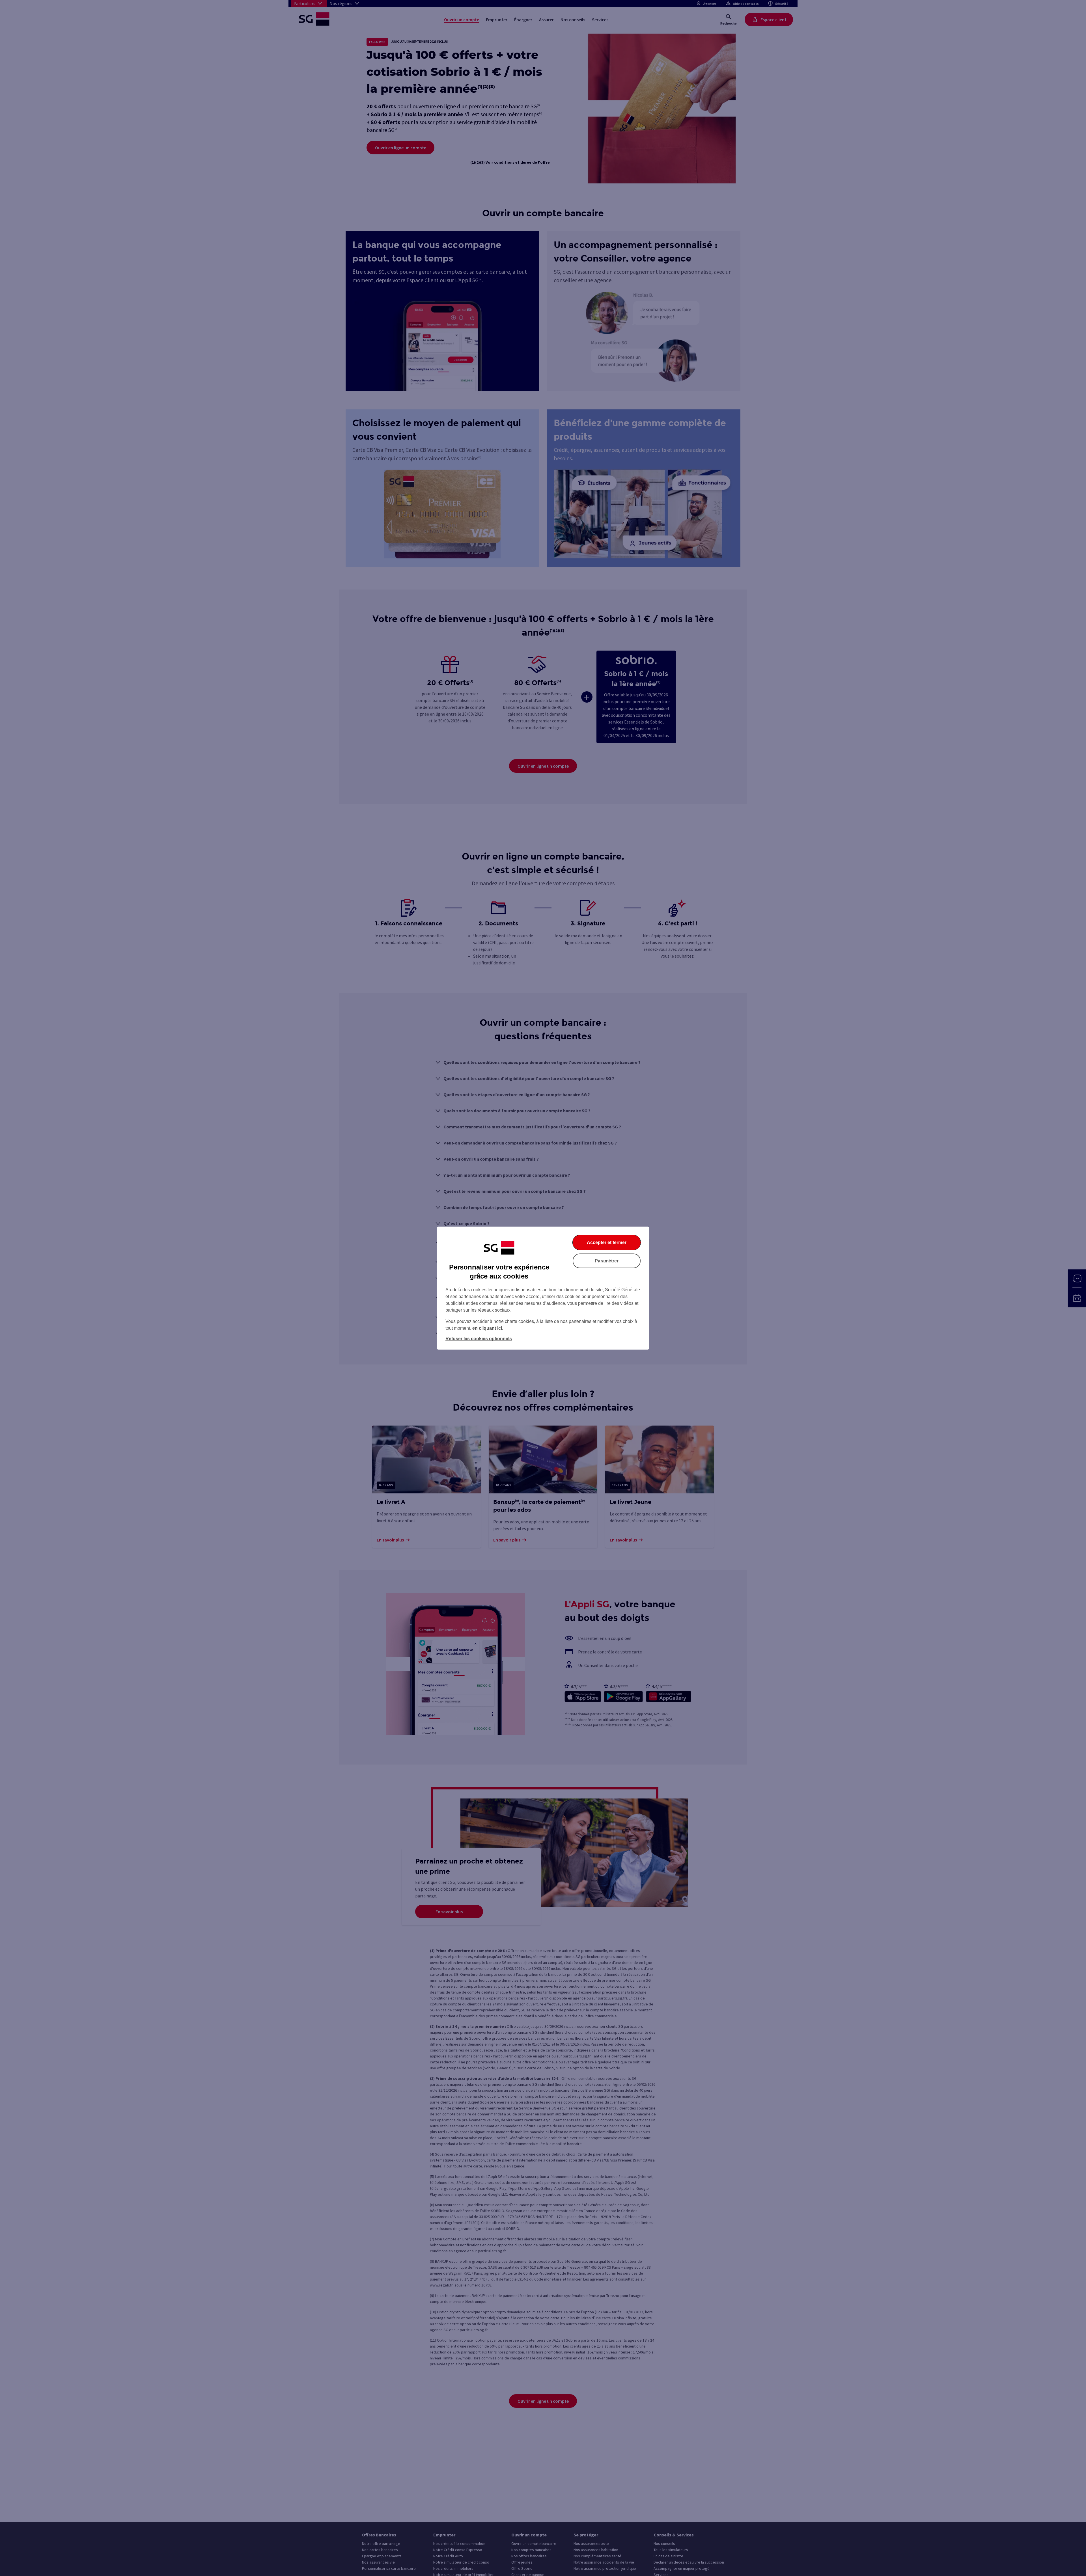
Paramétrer (607, 1261)
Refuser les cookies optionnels (479, 1338)
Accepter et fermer (607, 1242)
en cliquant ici (487, 1328)
